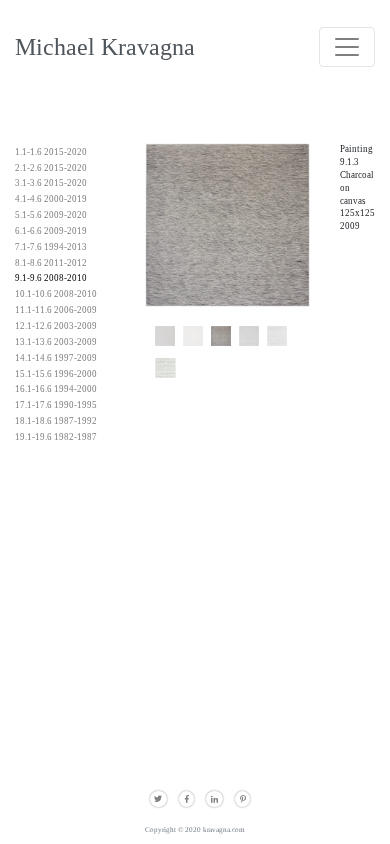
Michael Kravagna (105, 46)
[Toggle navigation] (347, 47)
